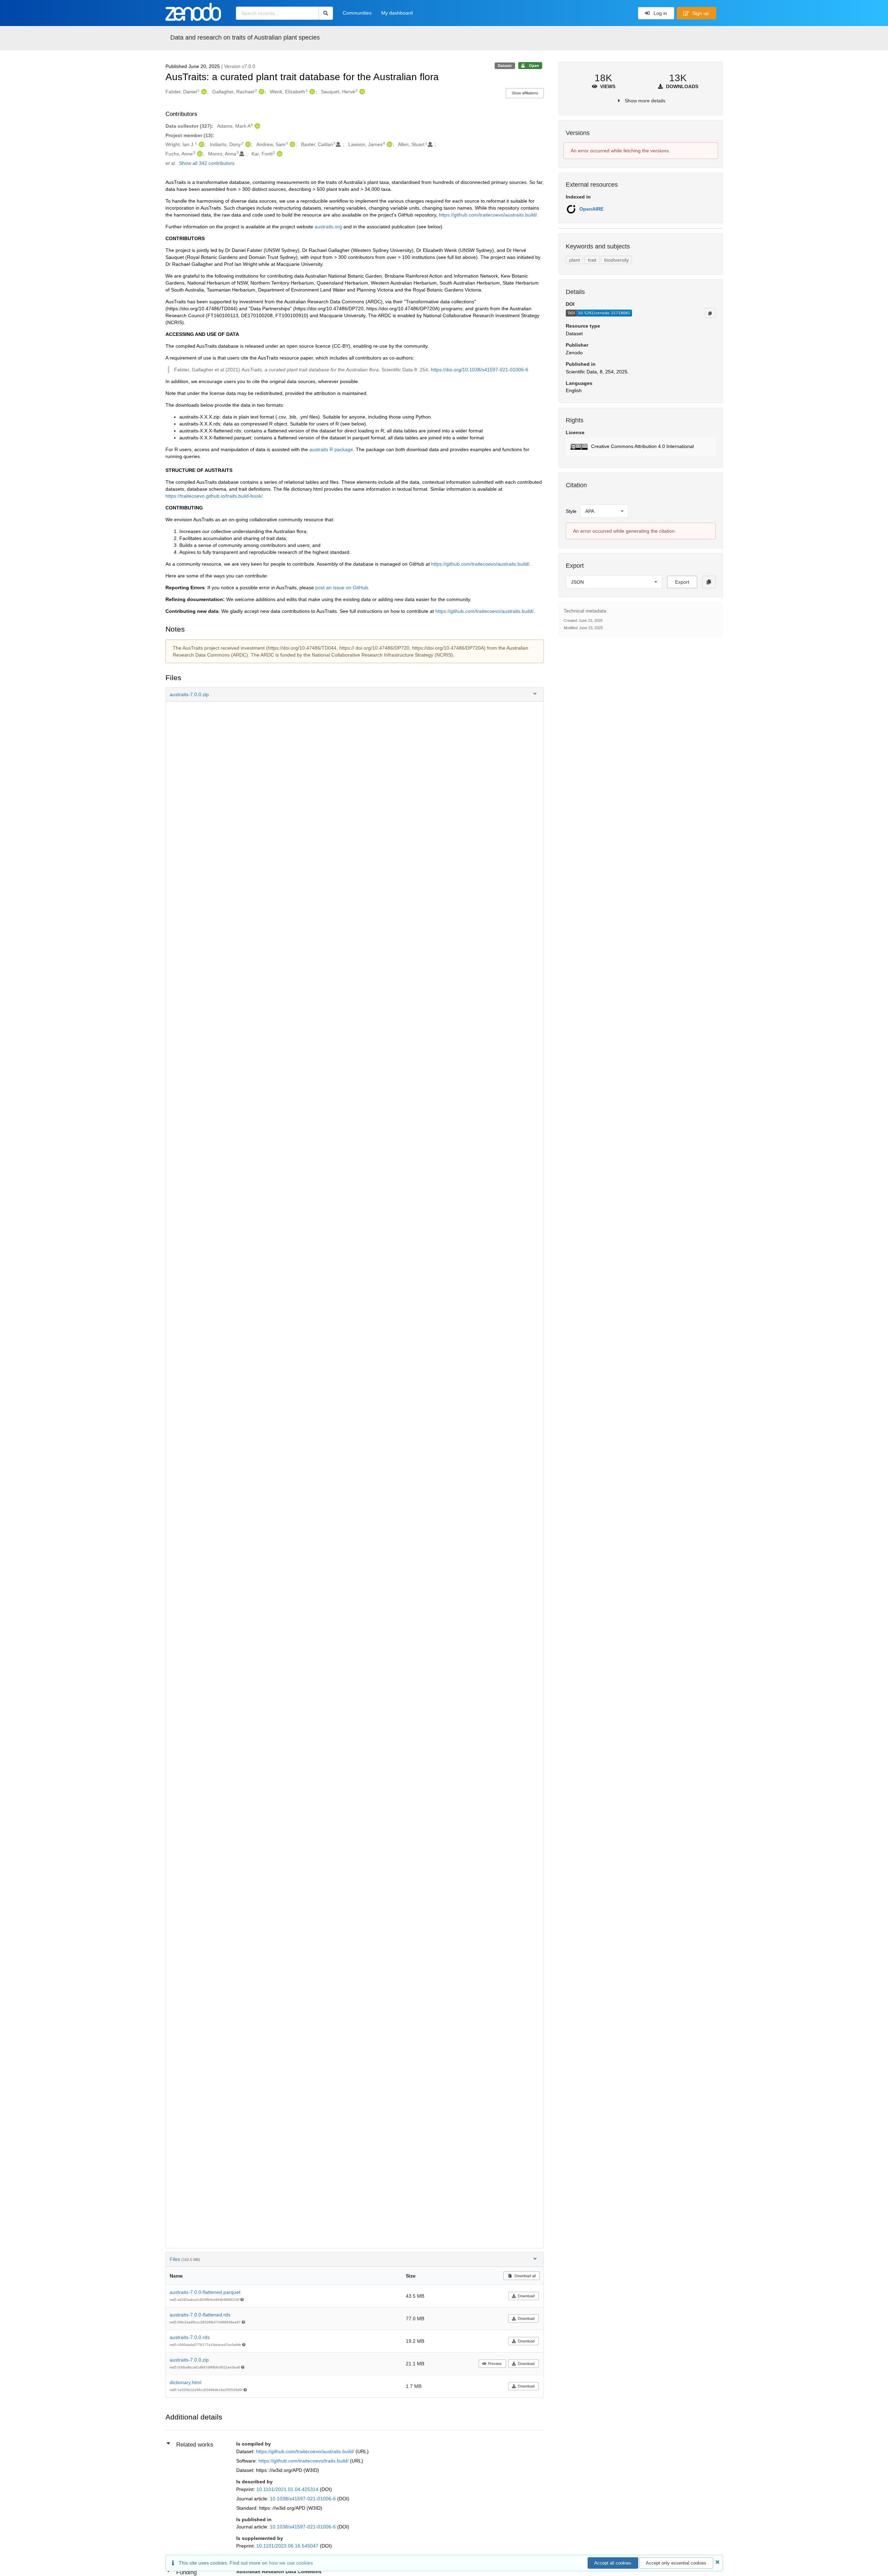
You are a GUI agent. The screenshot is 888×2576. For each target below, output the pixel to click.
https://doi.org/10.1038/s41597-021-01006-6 (480, 370)
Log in (660, 13)
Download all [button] (524, 2276)
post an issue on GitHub (342, 588)
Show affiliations (525, 93)
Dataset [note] (505, 66)
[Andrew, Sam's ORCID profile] (292, 144)
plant (575, 260)
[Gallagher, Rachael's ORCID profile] (261, 92)
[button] (355, 694)
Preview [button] (495, 2364)
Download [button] (526, 2296)
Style (571, 511)
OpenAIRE (591, 209)
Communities (357, 13)
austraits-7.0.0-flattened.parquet (205, 2292)
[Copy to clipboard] (710, 313)
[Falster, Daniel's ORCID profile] (203, 92)
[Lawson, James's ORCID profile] (389, 144)
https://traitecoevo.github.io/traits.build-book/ (214, 496)
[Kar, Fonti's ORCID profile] (279, 154)
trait (592, 260)
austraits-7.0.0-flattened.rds (200, 2315)
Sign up (700, 13)
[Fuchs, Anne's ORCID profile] (199, 154)
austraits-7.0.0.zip (189, 2360)
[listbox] (604, 511)
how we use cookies (291, 2563)
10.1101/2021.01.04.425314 (288, 2489)
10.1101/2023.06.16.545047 (288, 2546)
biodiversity (617, 260)
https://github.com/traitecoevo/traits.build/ (304, 2461)
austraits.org (328, 227)
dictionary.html (185, 2382)
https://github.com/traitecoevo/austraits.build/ (488, 215)
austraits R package (331, 449)
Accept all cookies (613, 2563)
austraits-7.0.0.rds (190, 2337)
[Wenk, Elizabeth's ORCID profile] (311, 92)
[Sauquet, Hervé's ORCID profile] (361, 92)
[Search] (326, 13)
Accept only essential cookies (676, 2563)
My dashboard (397, 13)
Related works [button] (195, 2445)
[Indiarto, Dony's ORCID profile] (247, 144)
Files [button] (185, 2259)
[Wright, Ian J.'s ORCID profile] (201, 144)
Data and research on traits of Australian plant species (245, 37)
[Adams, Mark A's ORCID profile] (257, 126)
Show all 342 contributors (207, 163)
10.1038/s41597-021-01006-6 (304, 2499)
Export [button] (682, 582)
